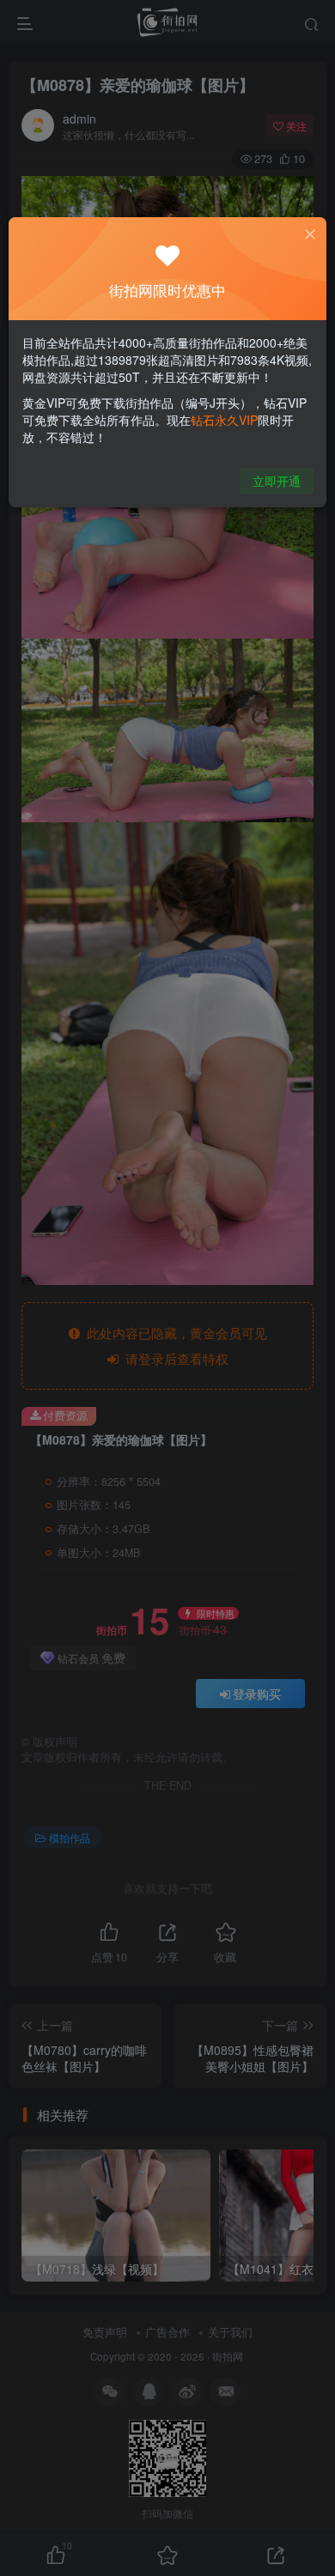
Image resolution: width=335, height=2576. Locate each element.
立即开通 (277, 481)
